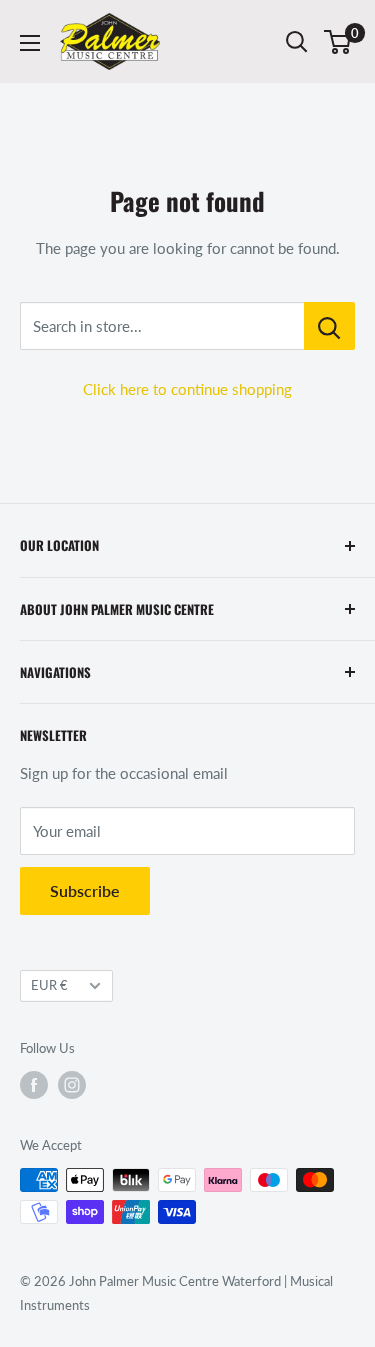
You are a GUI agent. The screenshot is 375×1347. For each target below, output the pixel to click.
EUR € (49, 985)
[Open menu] (30, 43)
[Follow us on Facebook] (34, 1085)
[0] (338, 42)
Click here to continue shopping (187, 389)
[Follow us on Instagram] (72, 1085)
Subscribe (85, 890)
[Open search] (297, 42)
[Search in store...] (329, 326)
